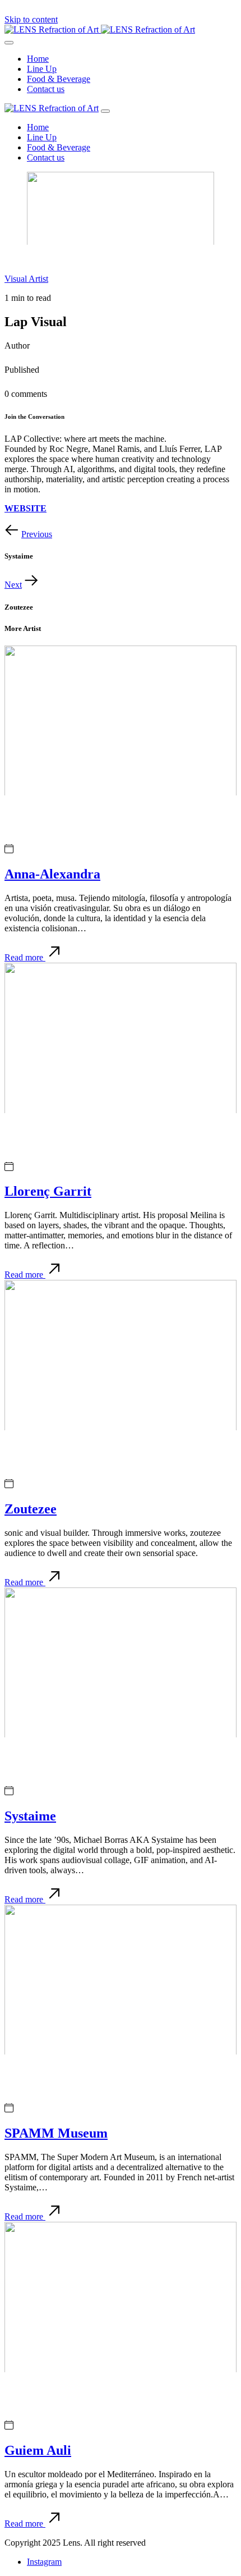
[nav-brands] (52, 108)
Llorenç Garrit (48, 1191)
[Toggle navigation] (9, 43)
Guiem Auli (38, 2450)
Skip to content (31, 19)
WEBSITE (26, 508)
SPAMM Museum (56, 2133)
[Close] (105, 111)
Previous (37, 534)
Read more (25, 957)
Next (13, 585)
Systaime (30, 1816)
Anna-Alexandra (52, 874)
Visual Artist (26, 279)
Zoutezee (31, 1509)
